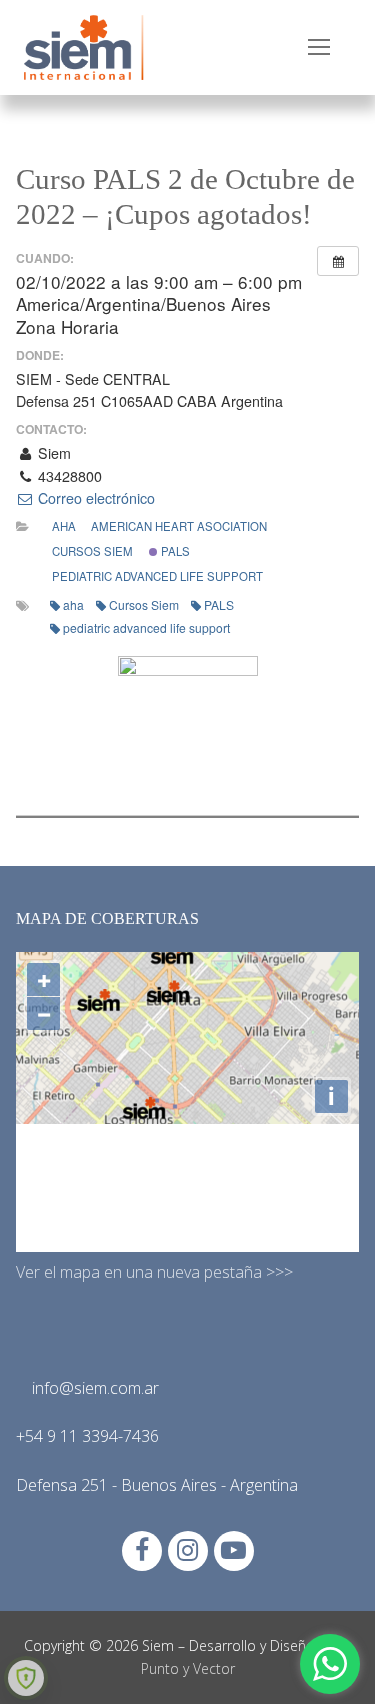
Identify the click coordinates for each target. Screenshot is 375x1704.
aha (73, 604)
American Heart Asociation (179, 526)
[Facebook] (142, 1551)
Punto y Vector (188, 1668)
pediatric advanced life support (157, 576)
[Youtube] (234, 1551)
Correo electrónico (94, 498)
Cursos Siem (92, 551)
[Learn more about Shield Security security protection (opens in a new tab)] (26, 1678)
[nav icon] (319, 48)
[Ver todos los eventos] (338, 261)
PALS (174, 551)
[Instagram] (188, 1551)
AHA (64, 526)
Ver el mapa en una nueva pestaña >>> (154, 1272)
